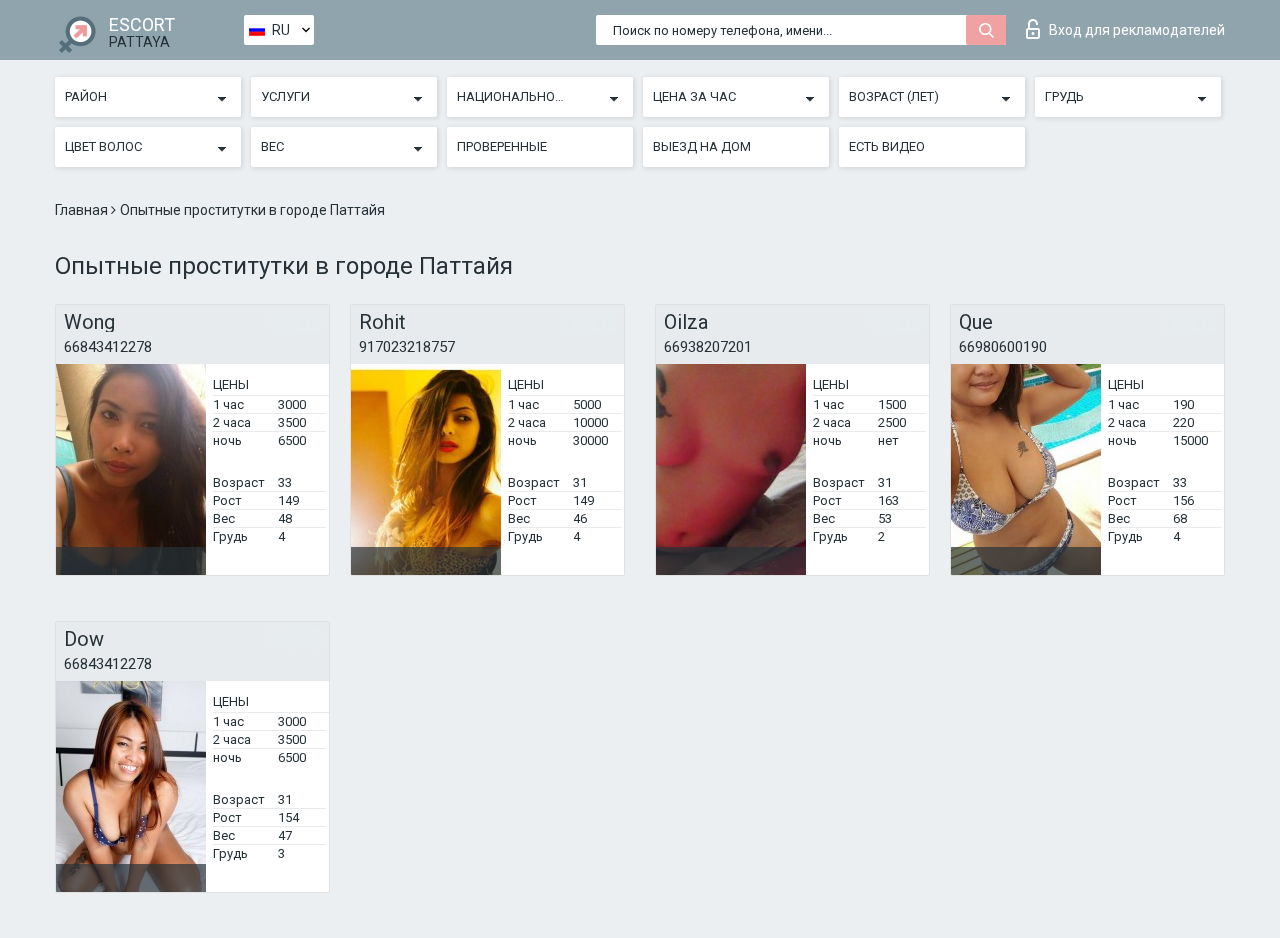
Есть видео (887, 146)
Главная (83, 210)
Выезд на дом (702, 146)
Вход (1137, 30)
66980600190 (1003, 347)
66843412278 (108, 347)
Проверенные (502, 146)
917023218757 (407, 347)
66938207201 (708, 347)
